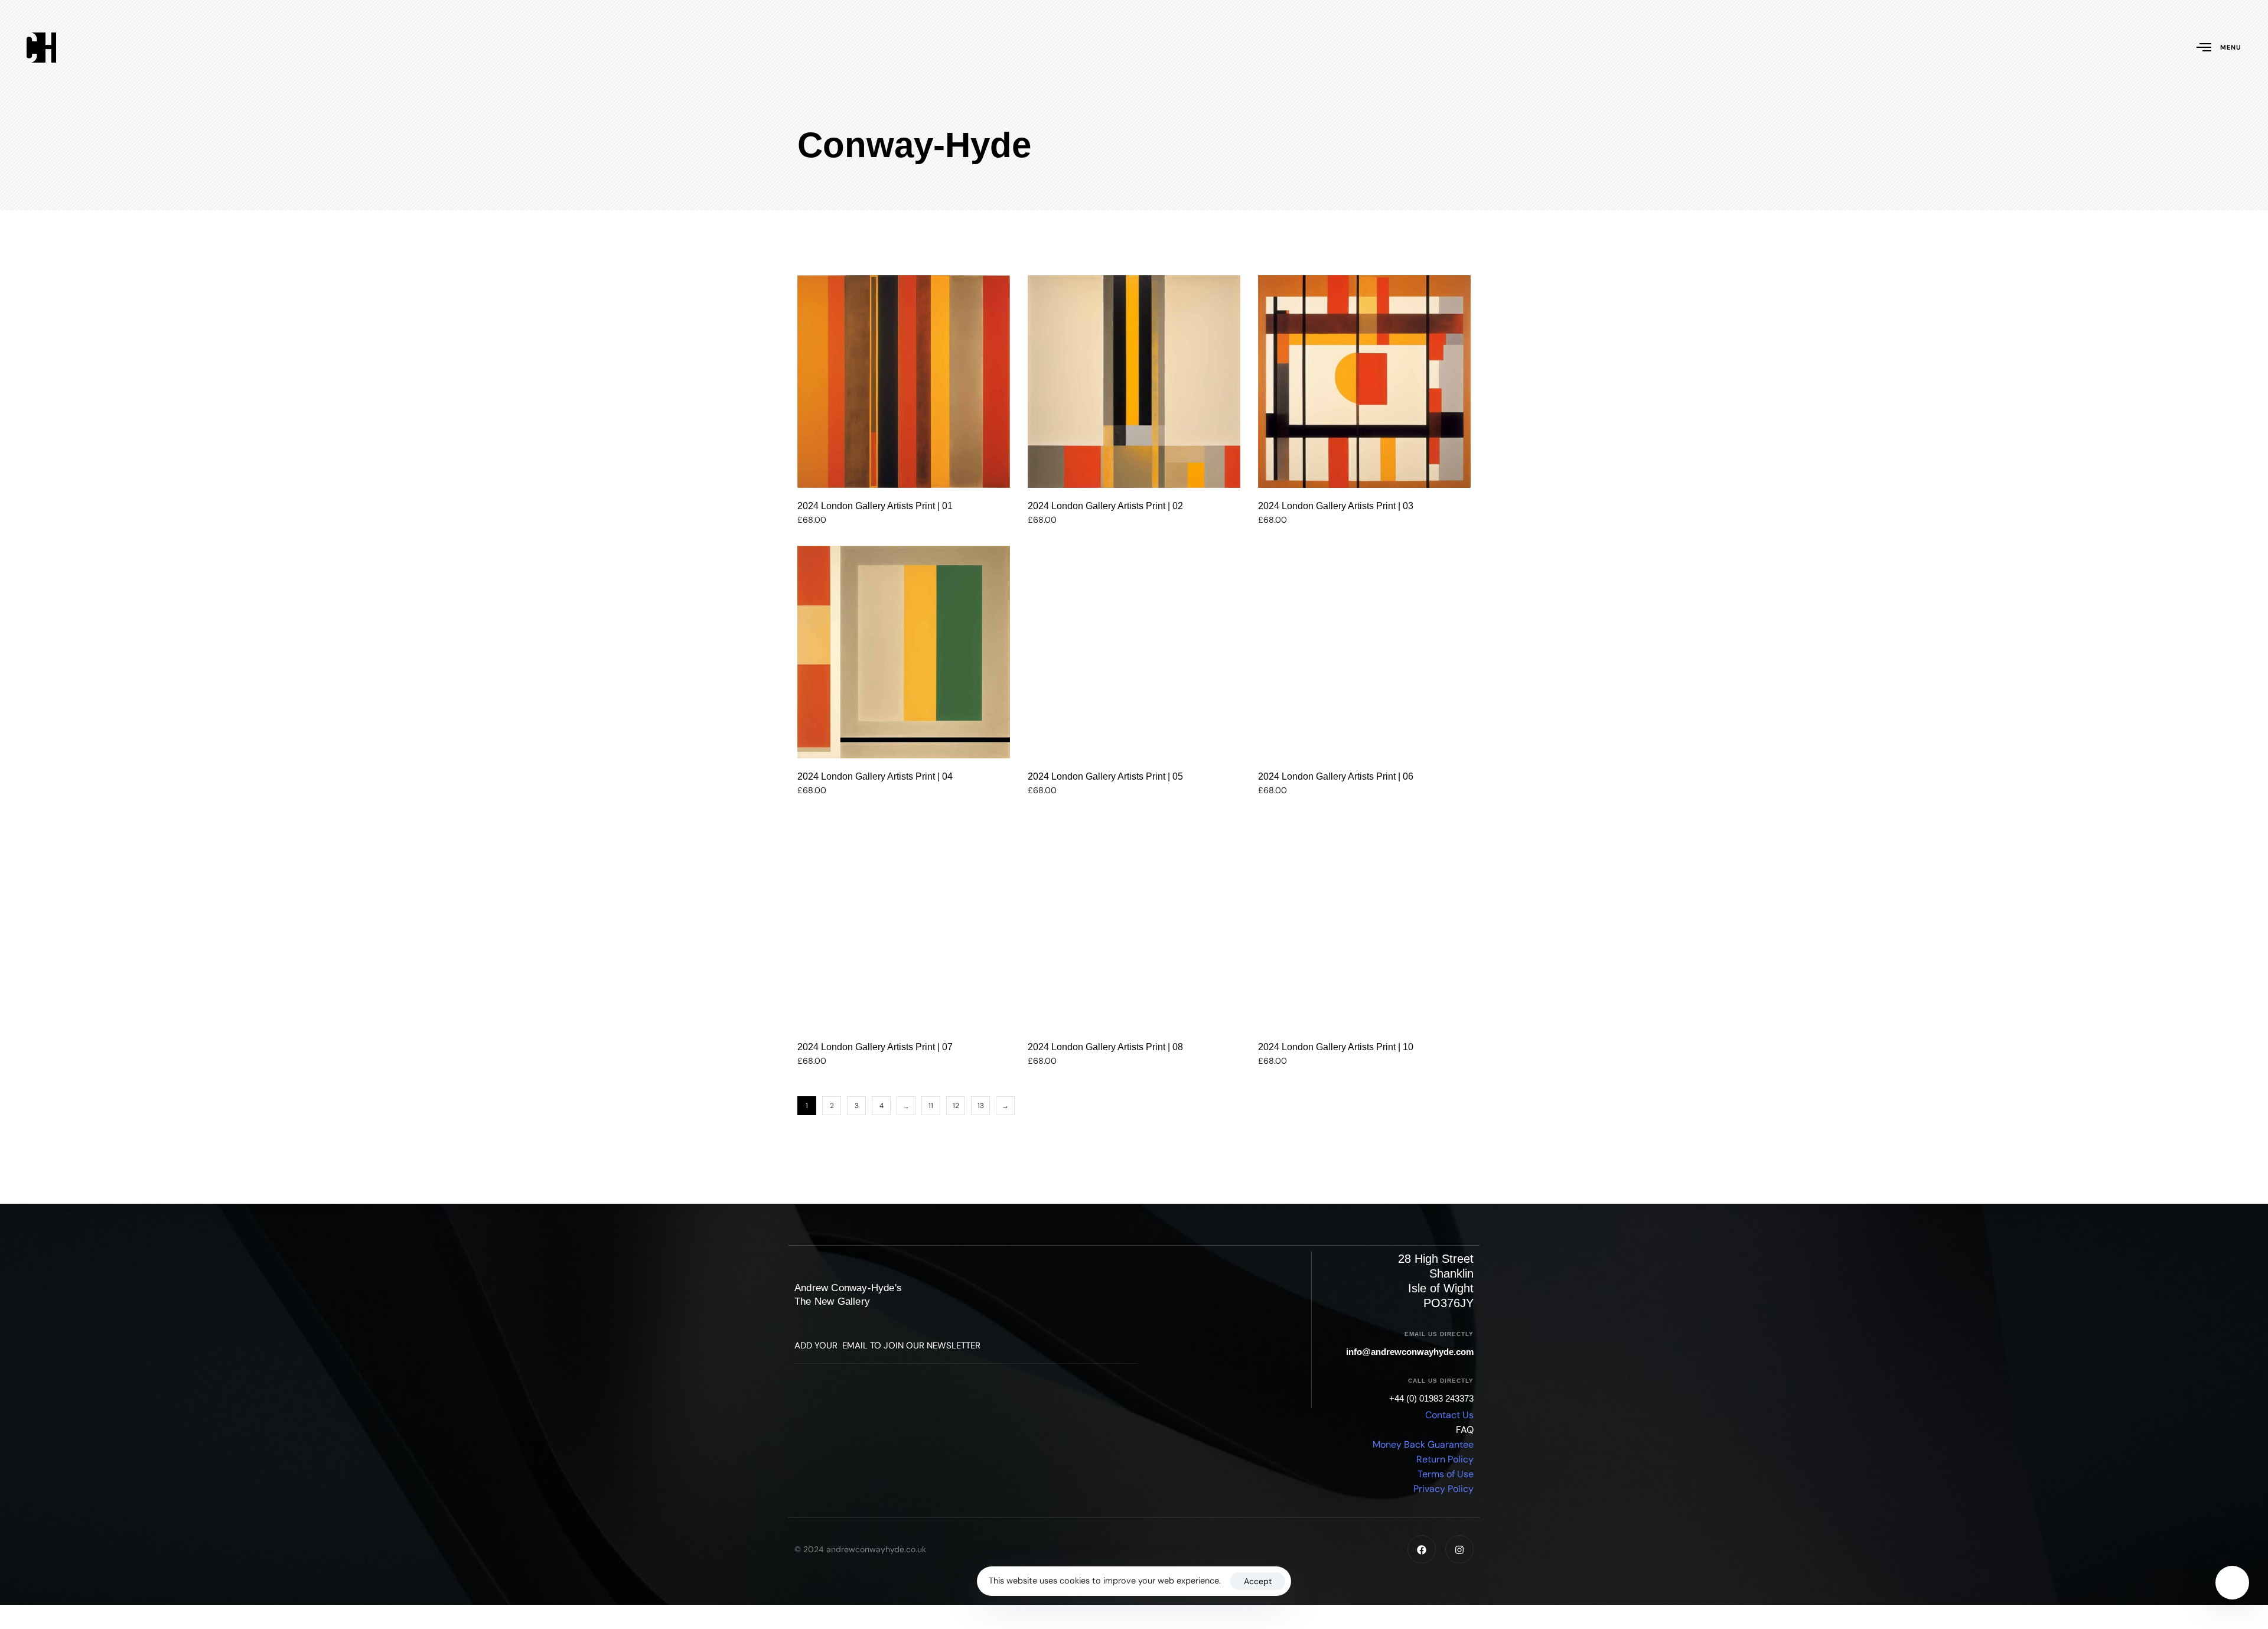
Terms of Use (1446, 1475)
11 (931, 1106)
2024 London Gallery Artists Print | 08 (1105, 1047)
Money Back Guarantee (1423, 1445)
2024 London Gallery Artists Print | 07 (875, 1047)
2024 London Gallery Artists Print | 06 (1336, 776)
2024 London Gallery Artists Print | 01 (875, 506)
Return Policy (1445, 1460)
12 (956, 1106)
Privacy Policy (1443, 1489)
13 (981, 1106)
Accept (1258, 1581)
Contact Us (1449, 1415)
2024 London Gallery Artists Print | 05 (1105, 776)
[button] (904, 467)
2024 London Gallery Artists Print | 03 (1336, 506)
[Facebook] (1422, 1550)
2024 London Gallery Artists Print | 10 (1336, 1047)
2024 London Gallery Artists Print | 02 (1105, 506)
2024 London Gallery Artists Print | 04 (875, 776)
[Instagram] (1459, 1550)
